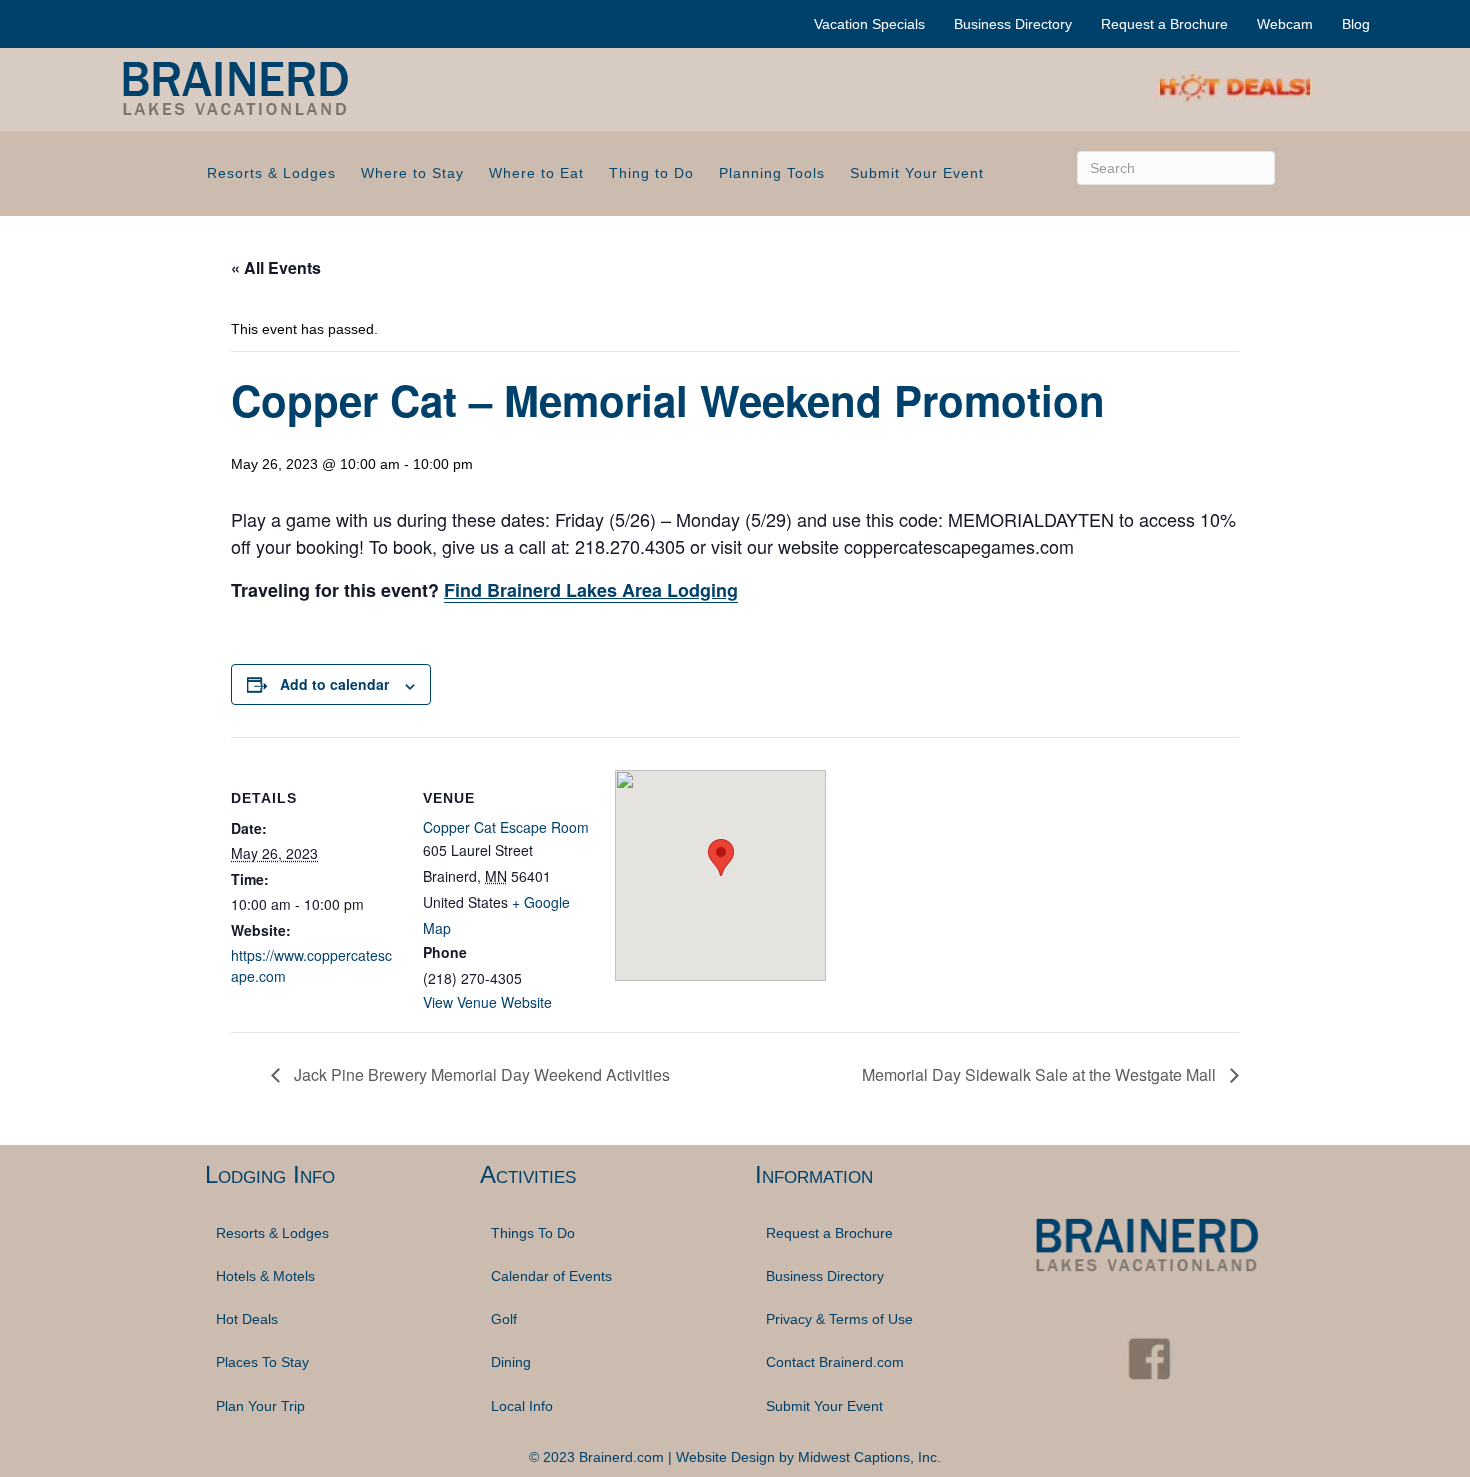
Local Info (522, 1406)
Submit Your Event (917, 173)
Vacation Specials (869, 24)
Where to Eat (536, 173)
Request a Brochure (1164, 24)
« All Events (276, 267)
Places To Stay (262, 1362)
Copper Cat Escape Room (506, 827)
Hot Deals (247, 1319)
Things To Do (533, 1233)
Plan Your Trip (260, 1406)
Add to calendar (334, 684)
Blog (1356, 24)
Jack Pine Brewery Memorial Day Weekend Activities (480, 1074)
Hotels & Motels (265, 1276)
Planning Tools (772, 173)
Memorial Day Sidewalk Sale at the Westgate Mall (1041, 1074)
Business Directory (1013, 24)
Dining (511, 1362)
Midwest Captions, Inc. (869, 1457)
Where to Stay (412, 173)
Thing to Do (651, 173)
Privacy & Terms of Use (839, 1319)
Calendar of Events (551, 1276)
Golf (504, 1319)
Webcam (1285, 24)
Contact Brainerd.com (835, 1362)
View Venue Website (487, 1002)
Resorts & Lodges (271, 173)
